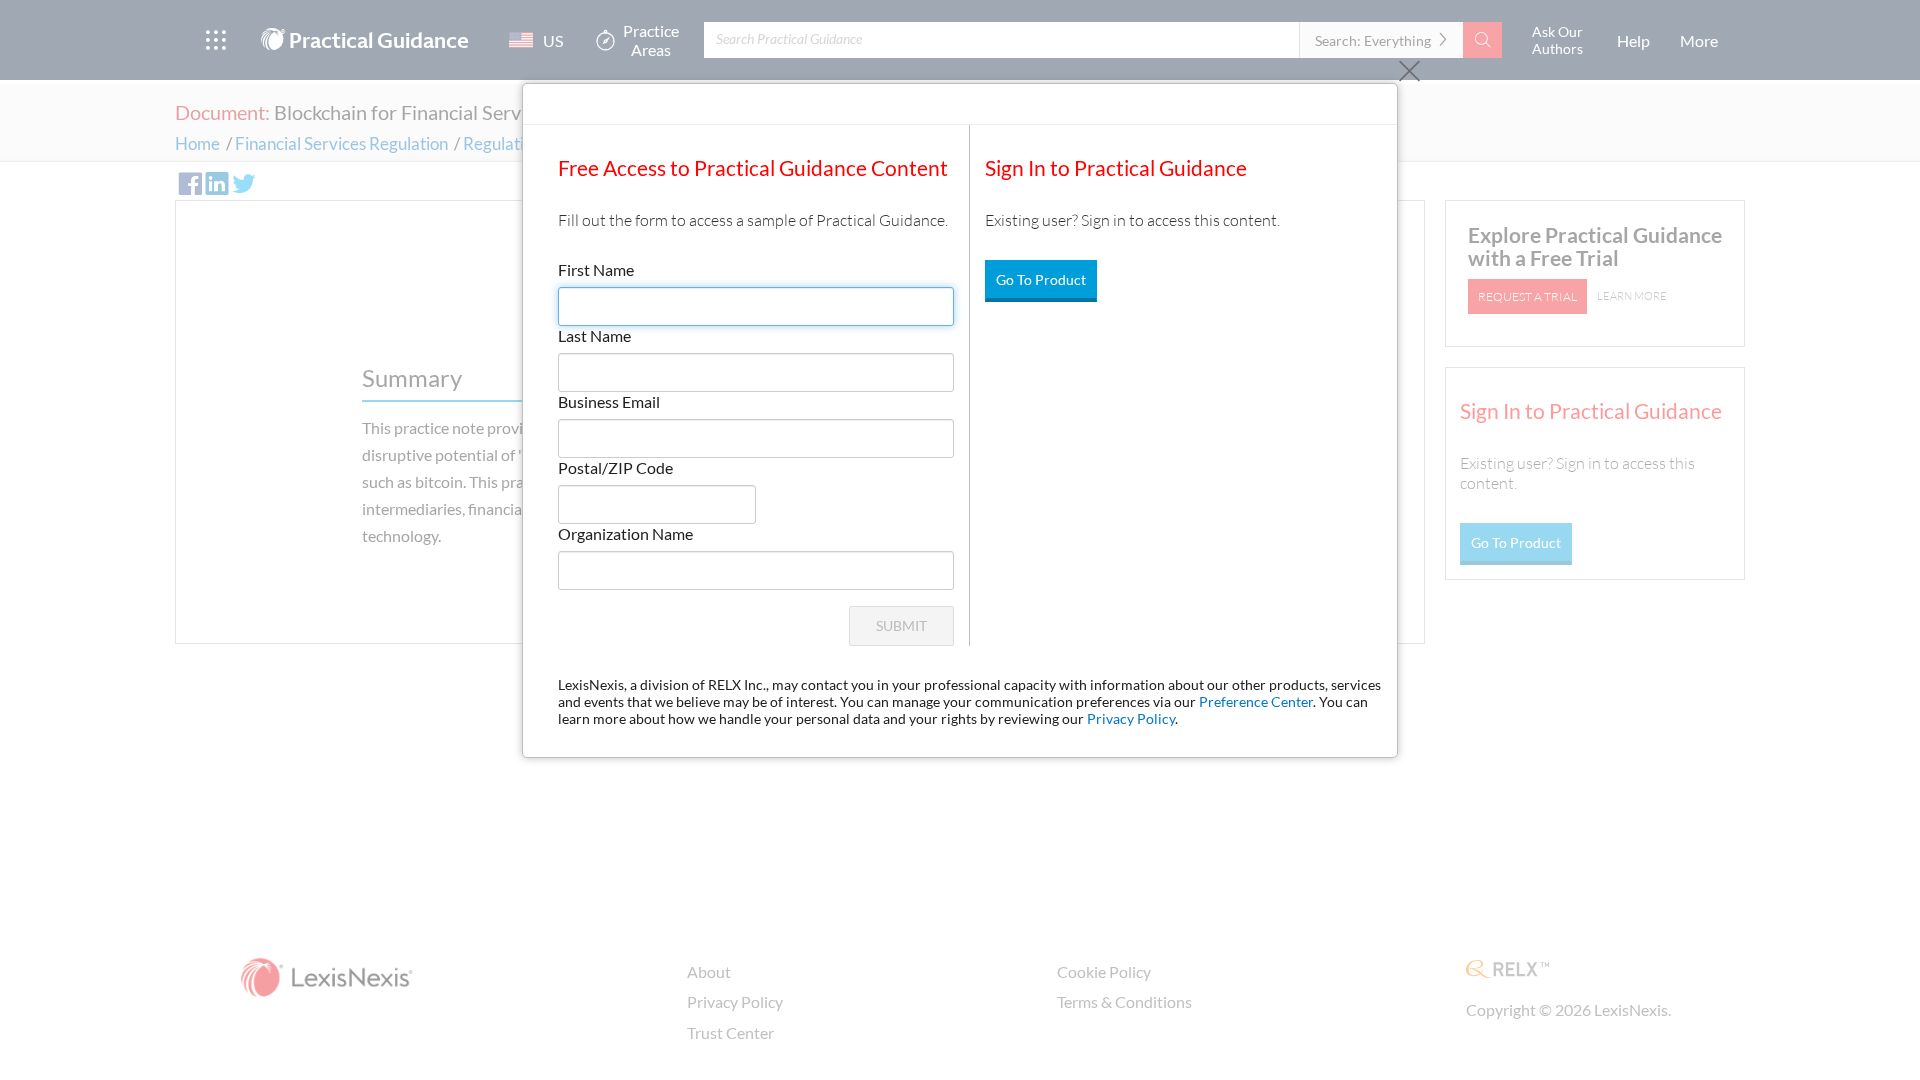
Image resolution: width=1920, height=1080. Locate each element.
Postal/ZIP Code (615, 467)
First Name (596, 269)
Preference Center (1256, 701)
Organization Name (625, 533)
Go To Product (1041, 279)
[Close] (1409, 71)
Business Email (609, 401)
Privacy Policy (1131, 718)
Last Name (594, 335)
